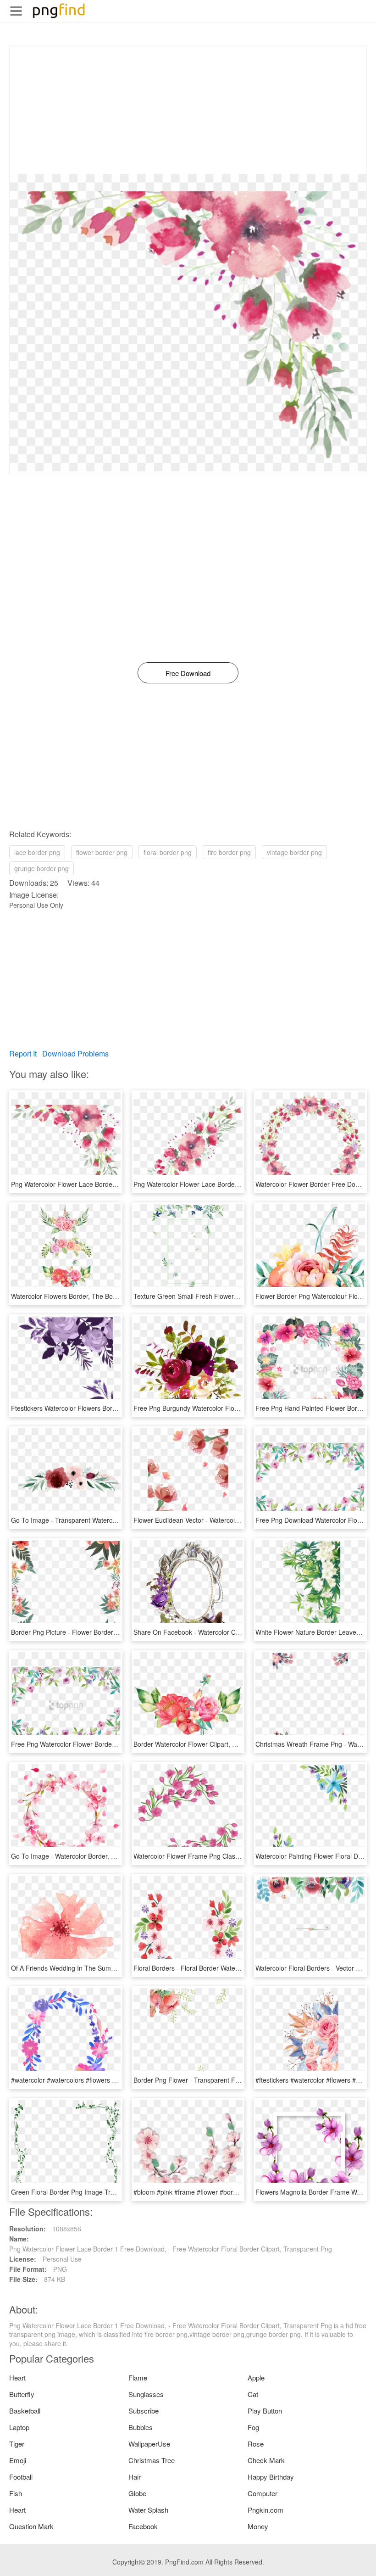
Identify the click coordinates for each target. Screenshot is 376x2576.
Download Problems (75, 1053)
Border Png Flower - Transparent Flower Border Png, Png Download (232, 2080)
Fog (253, 2427)
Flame (138, 2378)
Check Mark (266, 2460)
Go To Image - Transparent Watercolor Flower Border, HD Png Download (117, 1520)
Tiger (17, 2444)
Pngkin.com (265, 2510)
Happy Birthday (271, 2477)
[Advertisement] (188, 110)
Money (258, 2526)
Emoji (18, 2460)
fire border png (229, 852)
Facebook (143, 2526)
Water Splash (148, 2510)
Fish (16, 2493)
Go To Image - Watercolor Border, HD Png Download (88, 1856)
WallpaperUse (149, 2444)
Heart (17, 2378)
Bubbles (141, 2427)
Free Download (188, 673)
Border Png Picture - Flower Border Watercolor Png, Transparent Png (111, 1632)
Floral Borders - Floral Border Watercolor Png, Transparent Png (225, 1968)
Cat (253, 2394)
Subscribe (144, 2411)
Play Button (265, 2411)
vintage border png (294, 852)
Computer (263, 2493)
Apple (256, 2378)
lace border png (37, 852)
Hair (135, 2477)
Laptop (19, 2427)
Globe (137, 2493)
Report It (23, 1053)
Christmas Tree (152, 2460)
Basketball (25, 2411)
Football (21, 2477)
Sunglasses (146, 2394)
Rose (256, 2444)
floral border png (168, 852)
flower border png (102, 852)
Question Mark (31, 2526)
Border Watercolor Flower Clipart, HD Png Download (209, 1744)
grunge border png (41, 868)
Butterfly (22, 2394)
